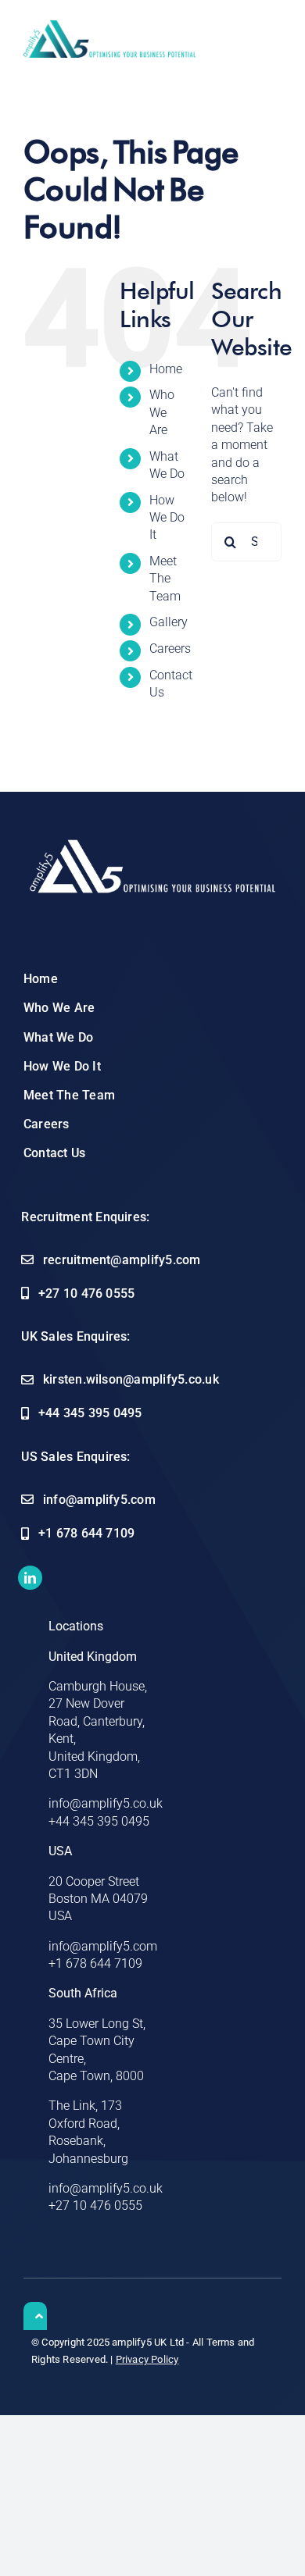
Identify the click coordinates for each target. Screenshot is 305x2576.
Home (166, 369)
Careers (170, 648)
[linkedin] (30, 1578)
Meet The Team (165, 579)
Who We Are (162, 412)
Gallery (169, 622)
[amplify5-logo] (109, 26)
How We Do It (167, 518)
